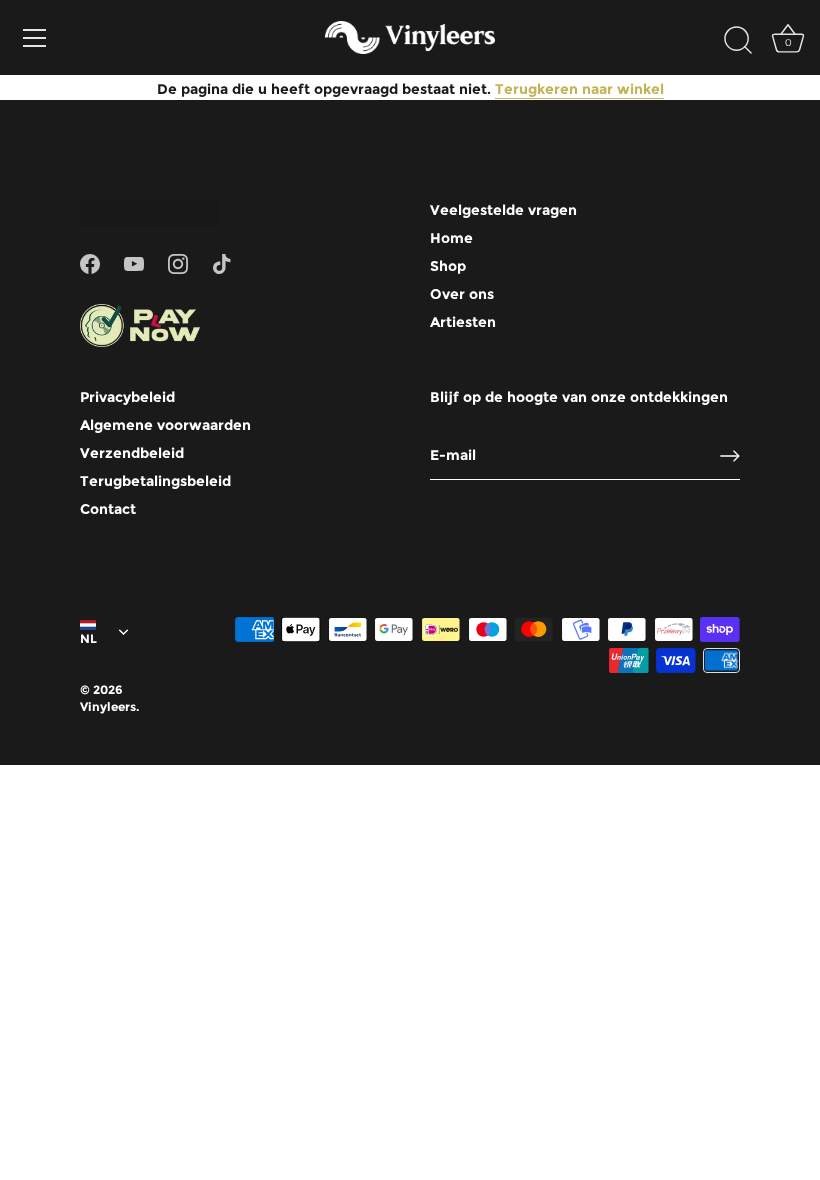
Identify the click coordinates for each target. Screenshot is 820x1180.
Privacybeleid (127, 397)
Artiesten (463, 322)
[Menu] (35, 38)
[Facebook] (90, 262)
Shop (448, 266)
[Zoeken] (738, 41)
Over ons (462, 294)
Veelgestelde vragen (503, 210)
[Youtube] (134, 262)
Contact (108, 509)
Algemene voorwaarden (165, 425)
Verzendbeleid (132, 453)
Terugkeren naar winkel (579, 89)
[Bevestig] (730, 456)
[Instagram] (178, 262)
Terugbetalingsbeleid (155, 481)
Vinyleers (108, 706)
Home (451, 238)
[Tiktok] (222, 262)
